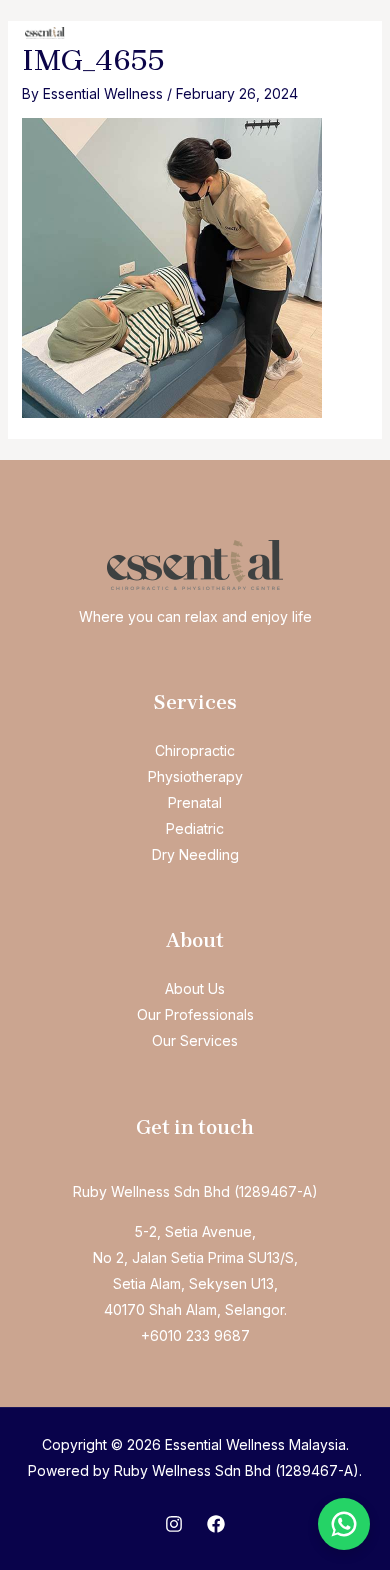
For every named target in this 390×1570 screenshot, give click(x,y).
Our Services (195, 1040)
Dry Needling (195, 854)
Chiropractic (195, 750)
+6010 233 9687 (195, 1335)
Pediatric (195, 828)
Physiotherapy (195, 776)
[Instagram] (174, 1524)
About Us (195, 988)
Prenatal (195, 802)
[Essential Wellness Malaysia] (45, 32)
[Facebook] (216, 1524)
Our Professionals (195, 1014)
